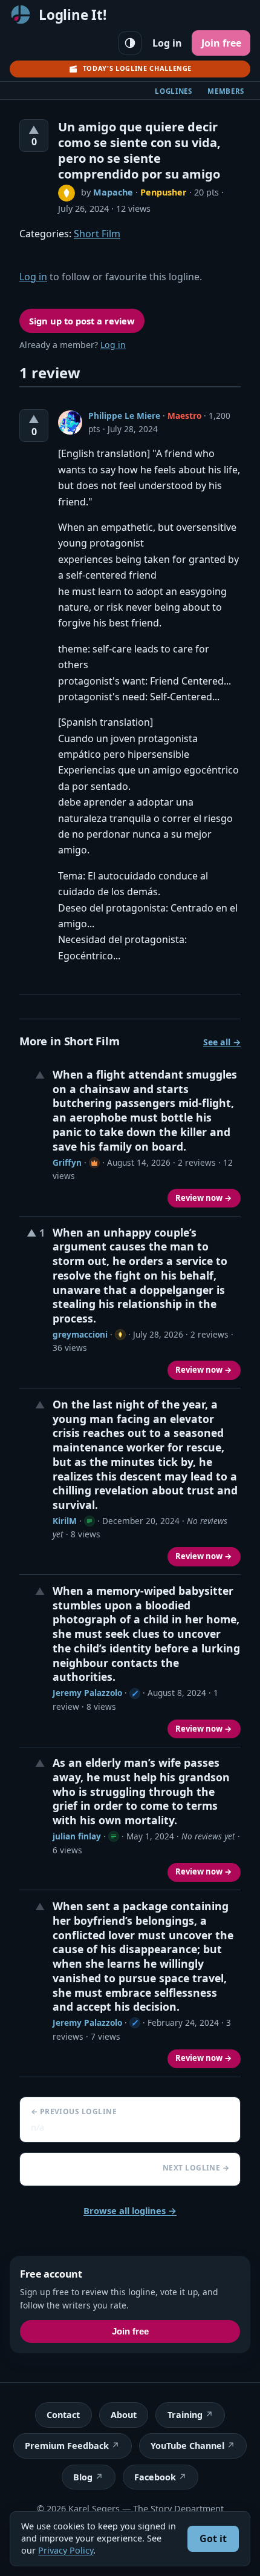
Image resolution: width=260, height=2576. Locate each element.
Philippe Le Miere (124, 416)
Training (185, 2415)
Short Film (97, 234)
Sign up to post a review (82, 321)
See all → (222, 1042)
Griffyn (67, 1162)
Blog (83, 2477)
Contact (63, 2415)
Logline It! (73, 15)
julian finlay (77, 1836)
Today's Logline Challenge (137, 68)
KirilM (65, 1521)
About (124, 2415)
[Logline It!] (21, 15)
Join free (221, 43)
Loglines (174, 91)
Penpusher (164, 192)
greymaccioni (80, 1334)
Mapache (113, 192)
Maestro (184, 416)
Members (226, 91)
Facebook (155, 2477)
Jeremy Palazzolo (87, 1693)
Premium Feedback (67, 2446)
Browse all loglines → (130, 2210)
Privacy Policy (66, 2550)
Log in (167, 43)
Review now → (204, 1198)
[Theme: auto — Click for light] (130, 43)
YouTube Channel (187, 2446)
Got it (213, 2538)
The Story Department (178, 2509)
